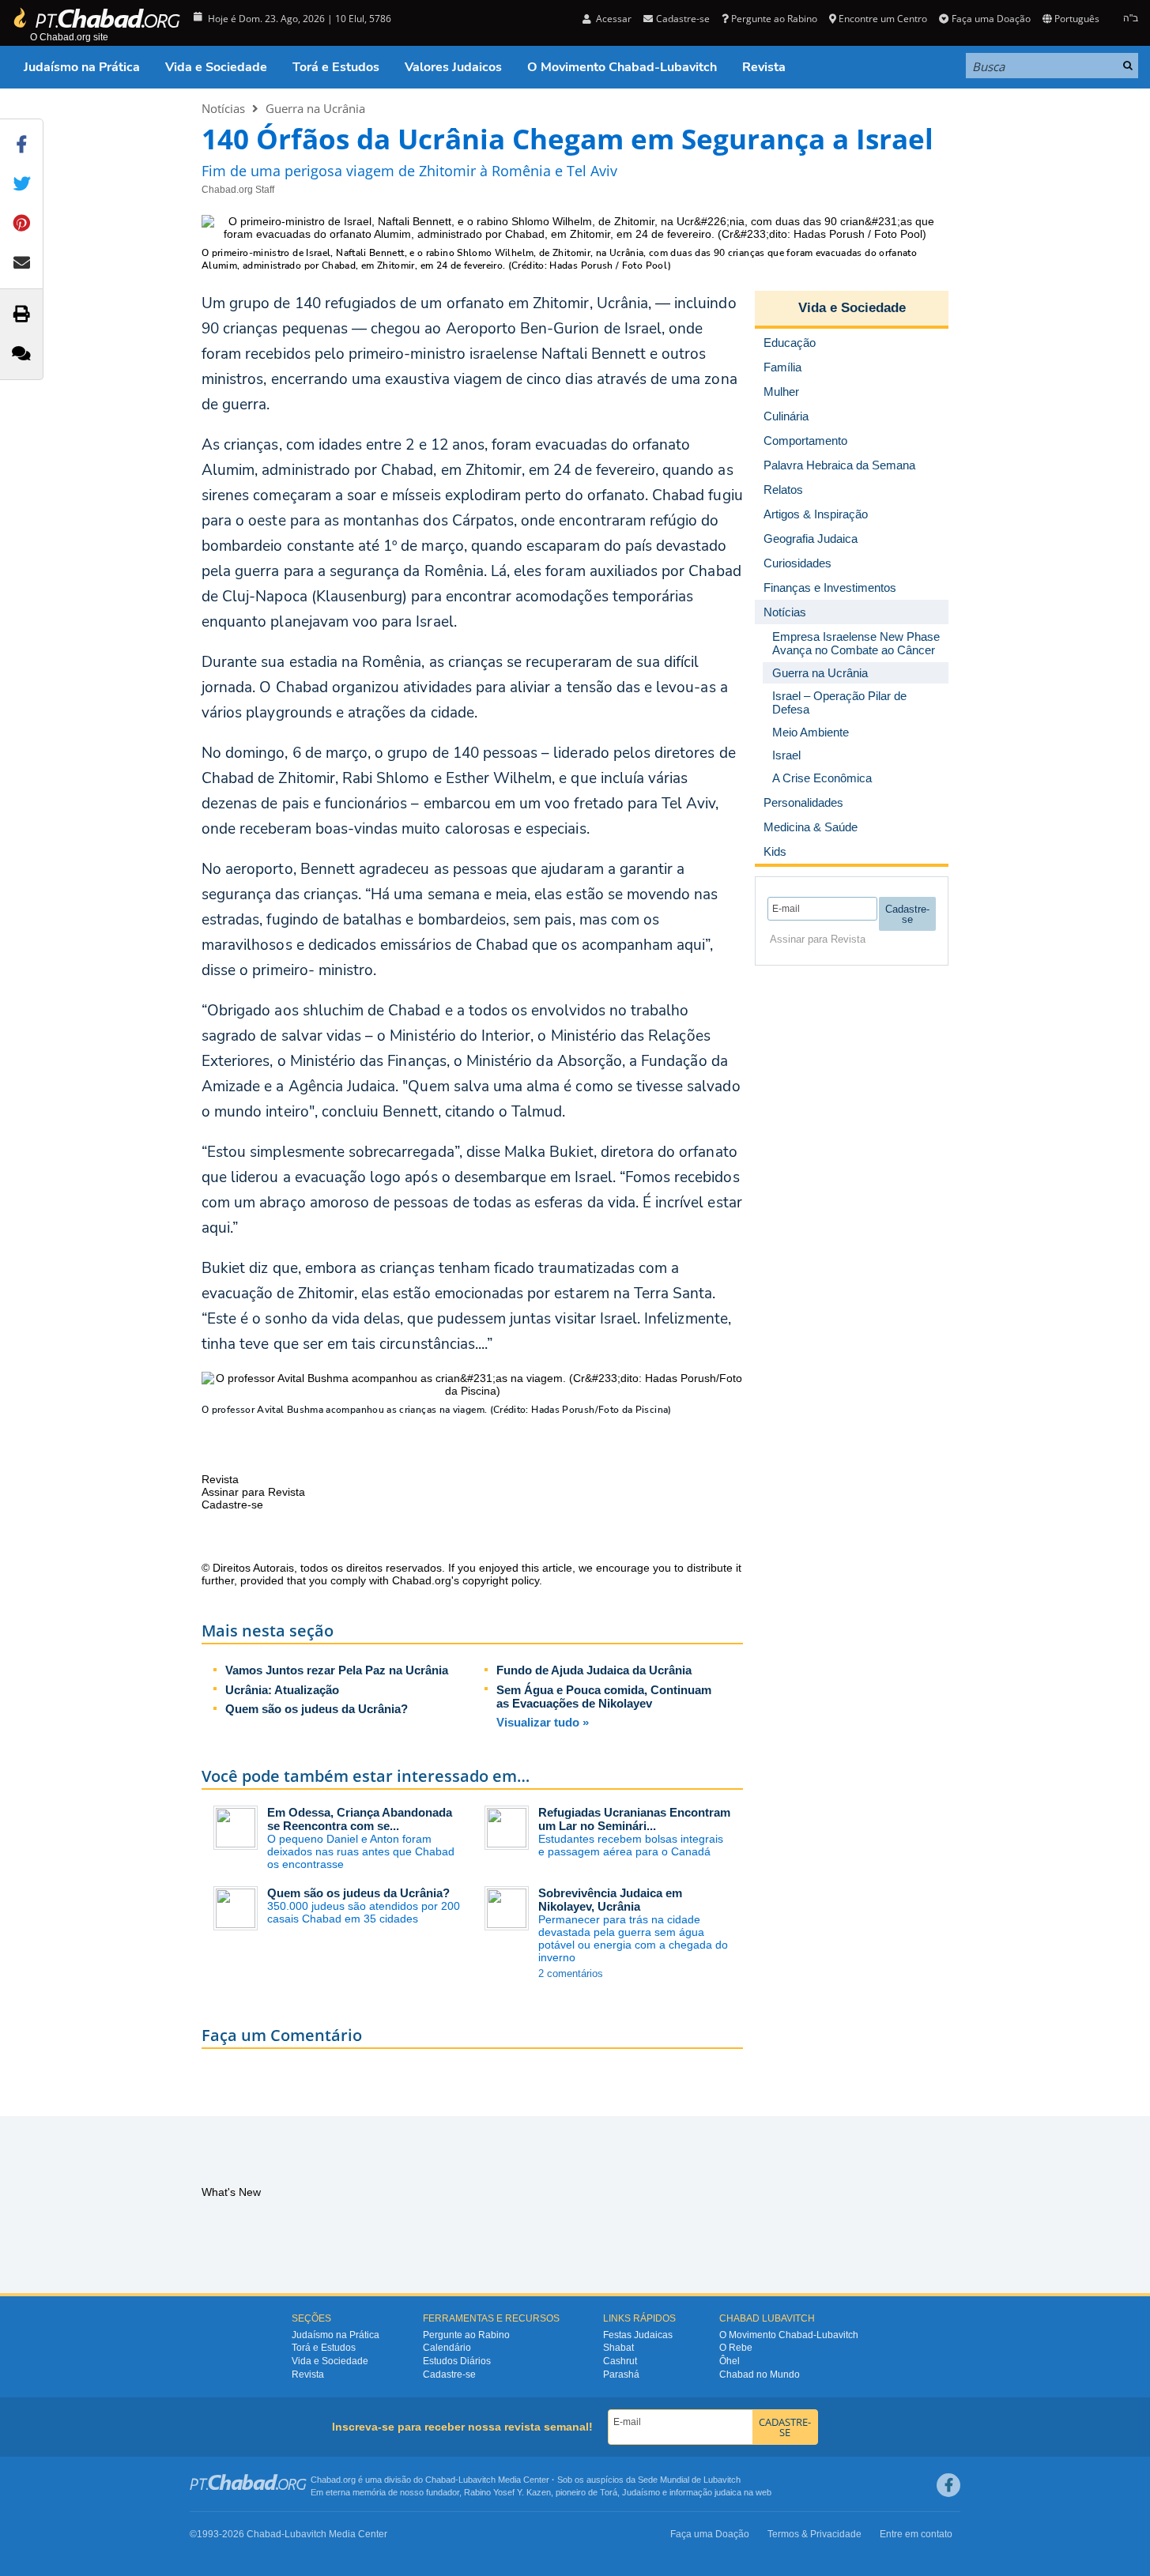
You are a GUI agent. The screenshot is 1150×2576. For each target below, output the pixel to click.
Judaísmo (641, 2492)
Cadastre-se (449, 2375)
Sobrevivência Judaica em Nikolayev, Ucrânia (610, 1900)
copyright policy (501, 1580)
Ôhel (730, 2361)
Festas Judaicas (638, 2335)
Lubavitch (477, 2480)
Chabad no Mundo (760, 2375)
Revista (764, 67)
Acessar (613, 19)
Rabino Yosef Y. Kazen (507, 2492)
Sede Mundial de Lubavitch (689, 2480)
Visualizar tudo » (543, 1722)
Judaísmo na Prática (82, 67)
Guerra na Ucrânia (315, 108)
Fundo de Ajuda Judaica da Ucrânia (594, 1670)
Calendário (447, 2348)
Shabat (618, 2348)
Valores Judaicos (453, 67)
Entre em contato (916, 2534)
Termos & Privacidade (814, 2534)
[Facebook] (948, 2485)
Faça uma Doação (991, 19)
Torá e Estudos (336, 67)
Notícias (223, 108)
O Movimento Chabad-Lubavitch (622, 67)
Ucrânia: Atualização (282, 1690)
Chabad (440, 2480)
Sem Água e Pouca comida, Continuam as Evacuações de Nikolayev (604, 1697)
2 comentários (571, 1973)
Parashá (621, 2375)
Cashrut (620, 2361)
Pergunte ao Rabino (774, 19)
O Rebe (736, 2348)
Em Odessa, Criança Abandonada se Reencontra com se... (360, 1819)
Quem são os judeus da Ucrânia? (317, 1709)
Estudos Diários (457, 2361)
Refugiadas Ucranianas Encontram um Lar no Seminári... (634, 1819)
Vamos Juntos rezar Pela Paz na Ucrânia (337, 1670)
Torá (609, 2492)
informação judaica (705, 2492)
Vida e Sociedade (216, 67)
